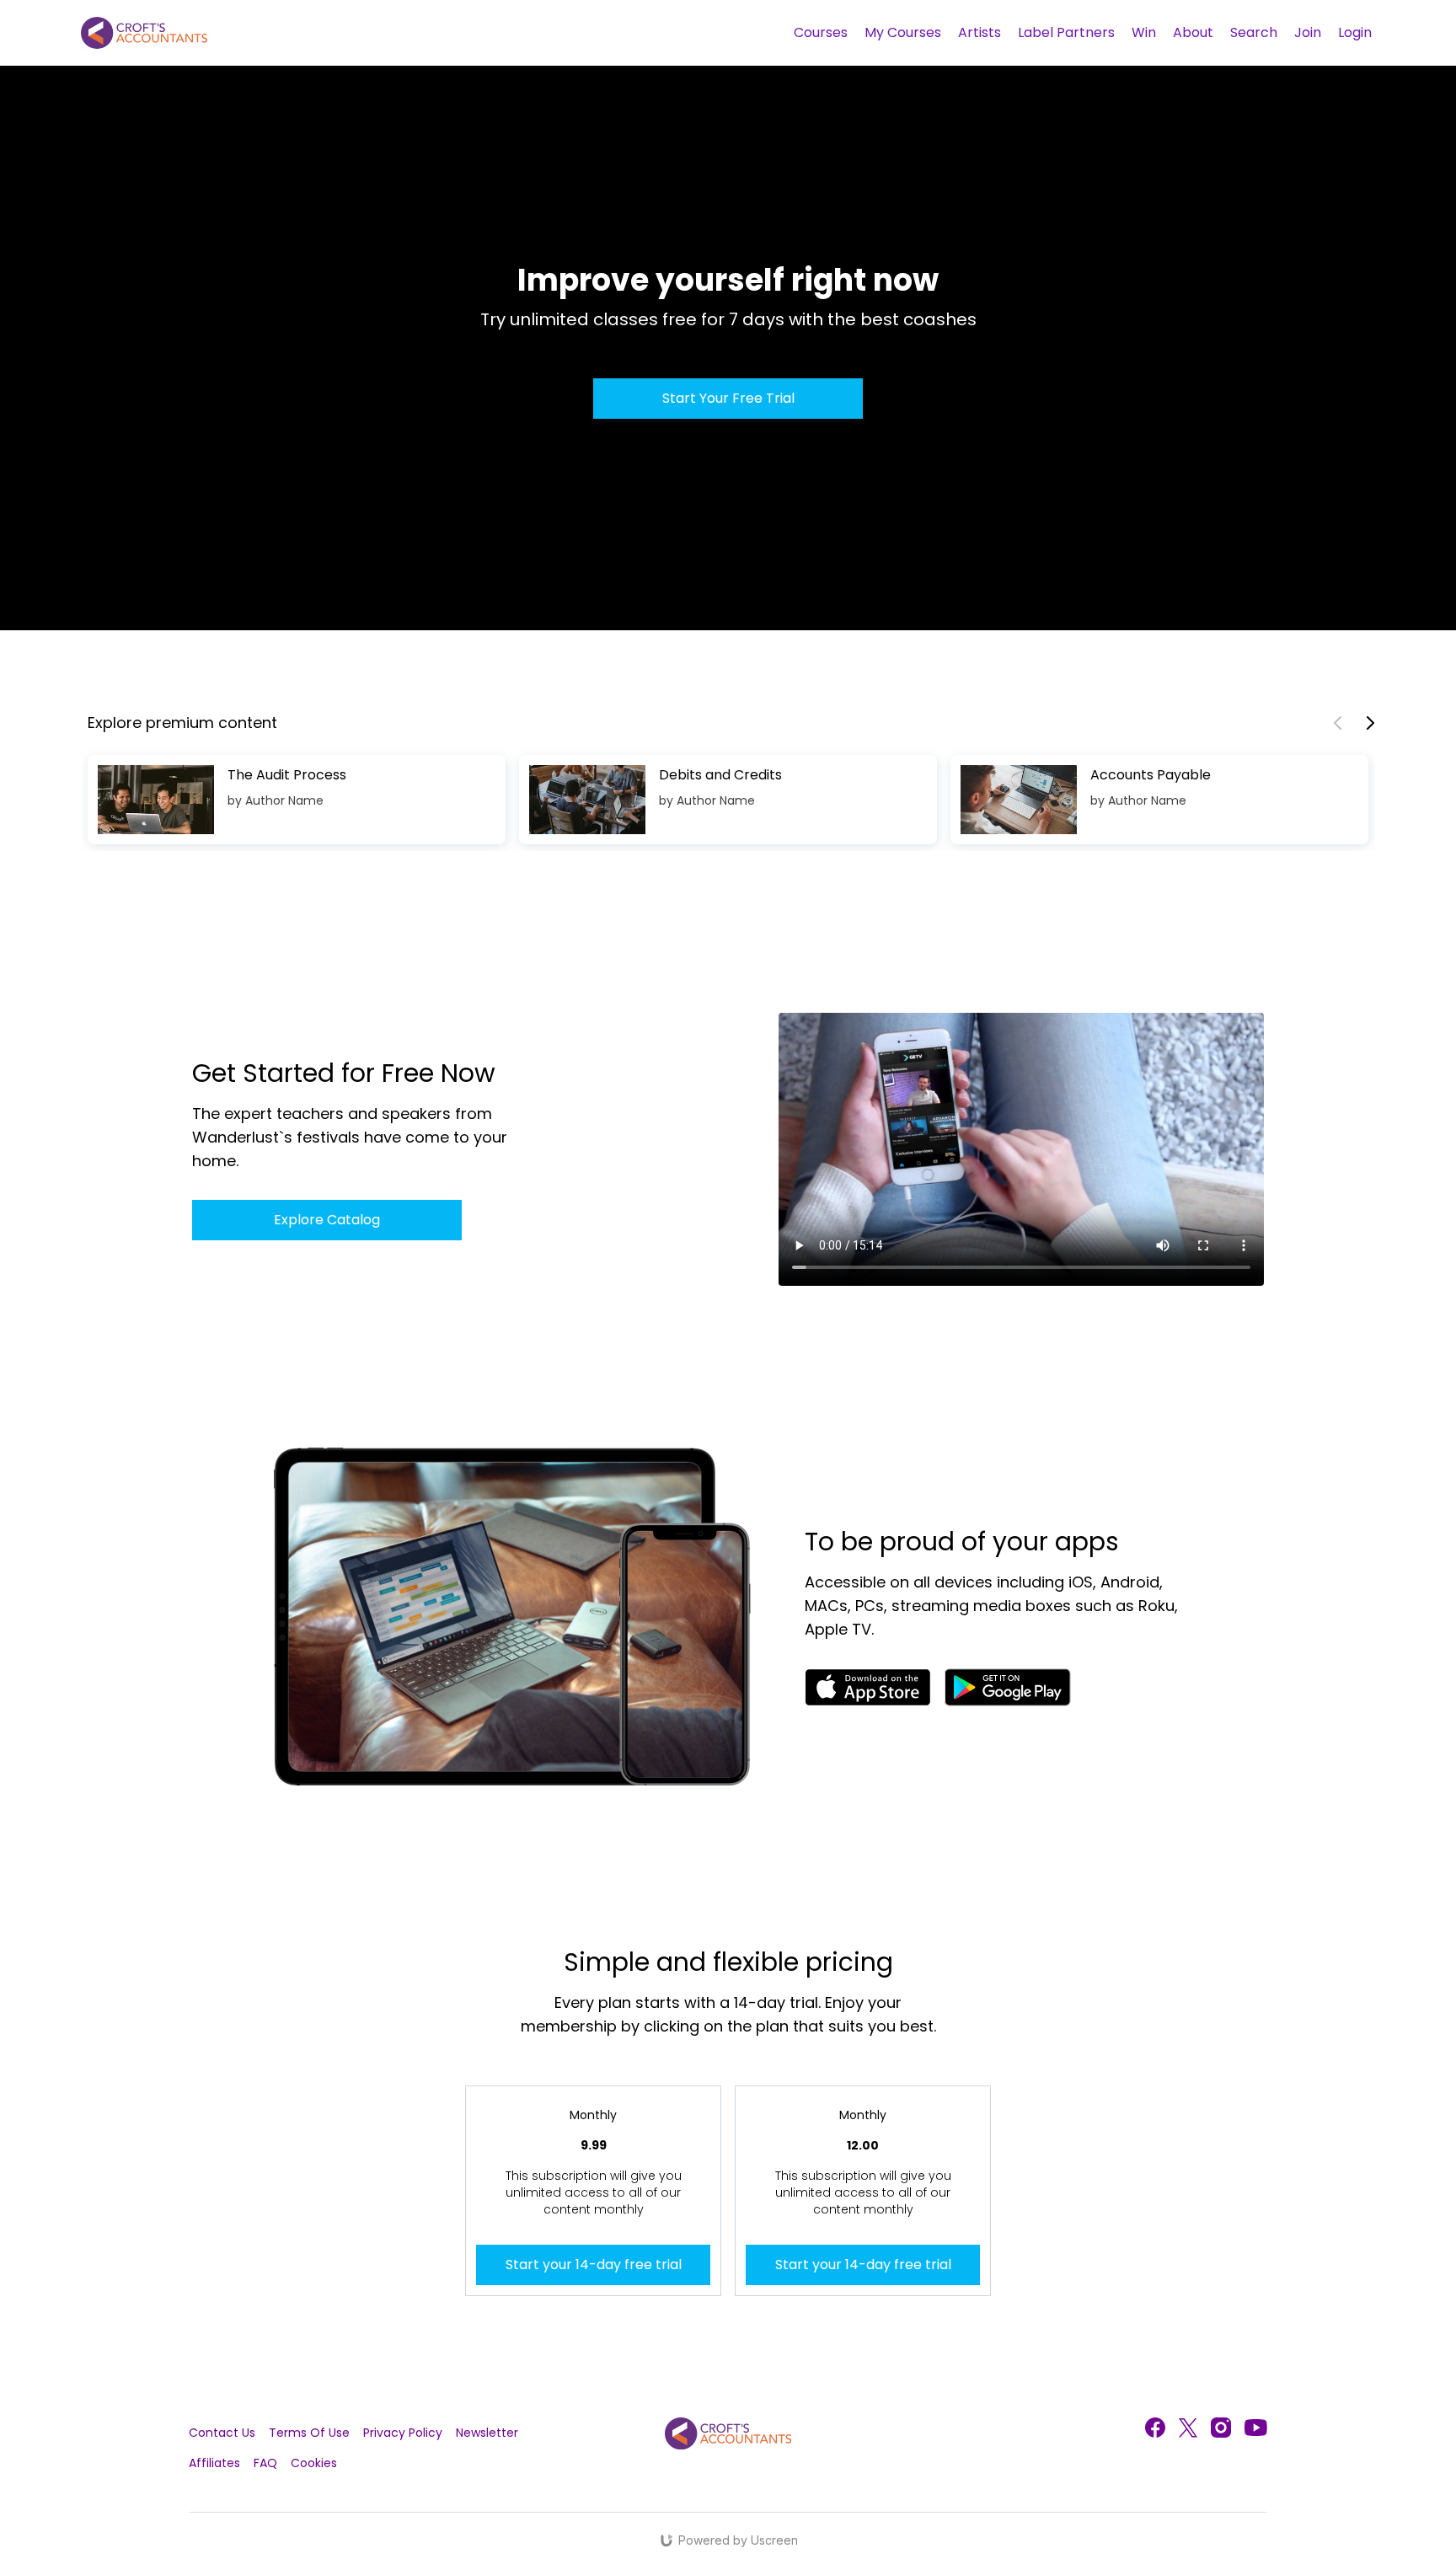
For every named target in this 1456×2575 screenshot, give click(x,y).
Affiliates (214, 2463)
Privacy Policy (403, 2433)
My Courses (903, 32)
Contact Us (222, 2433)
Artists (980, 32)
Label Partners (1066, 32)
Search (1254, 32)
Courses (821, 32)
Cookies (314, 2463)
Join (1308, 32)
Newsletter (487, 2433)
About (1193, 32)
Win (1144, 32)
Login (1355, 32)
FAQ (265, 2463)
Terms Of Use (309, 2433)
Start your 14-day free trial (594, 2265)
